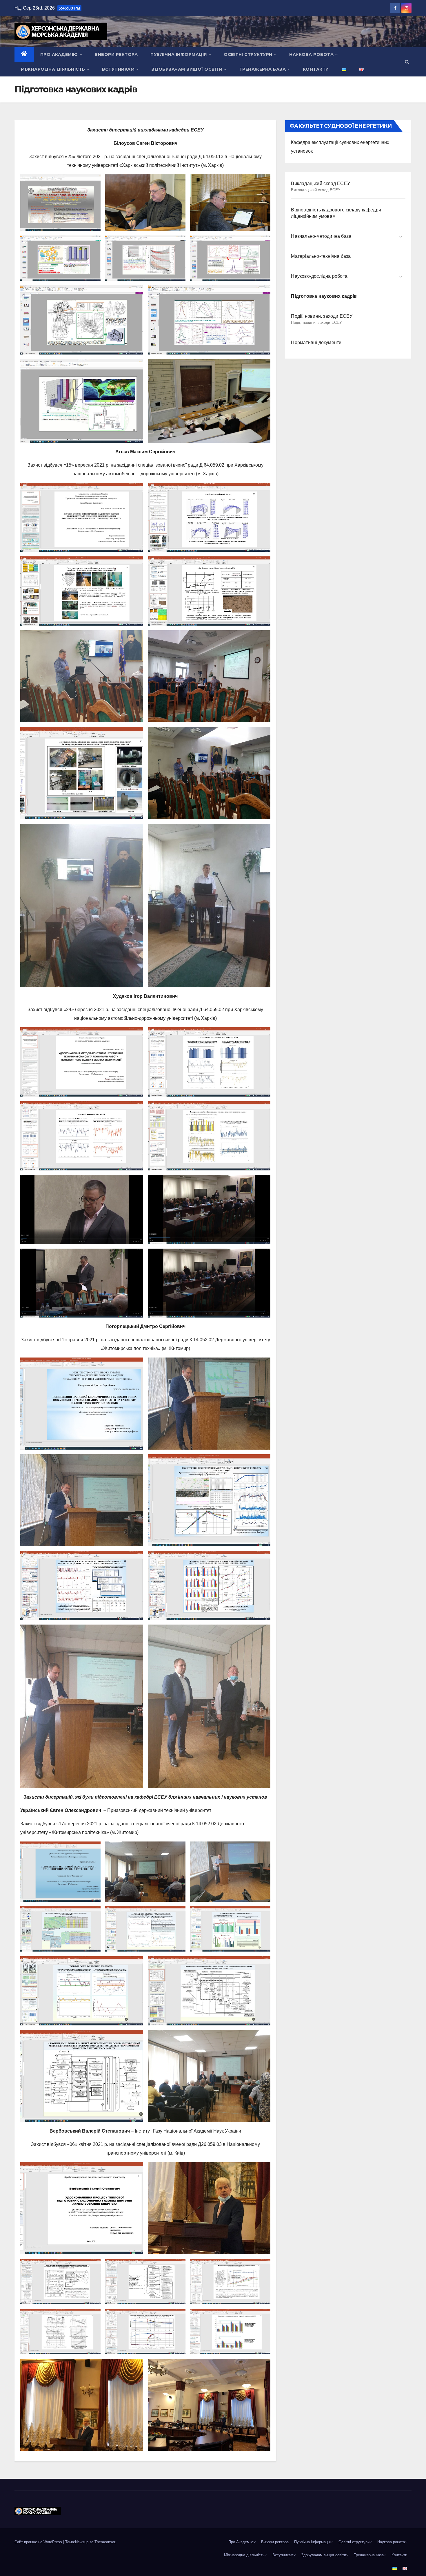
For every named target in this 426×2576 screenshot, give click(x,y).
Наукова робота (311, 54)
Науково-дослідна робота (319, 276)
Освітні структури (248, 54)
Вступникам (118, 69)
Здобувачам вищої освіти (187, 69)
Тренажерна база (263, 69)
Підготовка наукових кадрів (324, 296)
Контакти (316, 69)
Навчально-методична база (321, 236)
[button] (407, 62)
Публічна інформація (179, 54)
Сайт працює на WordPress (39, 2542)
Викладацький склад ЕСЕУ (321, 187)
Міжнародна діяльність (53, 69)
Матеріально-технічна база (321, 256)
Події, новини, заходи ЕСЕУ (322, 319)
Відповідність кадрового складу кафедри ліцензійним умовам (336, 213)
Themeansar (105, 2542)
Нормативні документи (316, 342)
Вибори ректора (116, 54)
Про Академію (59, 54)
